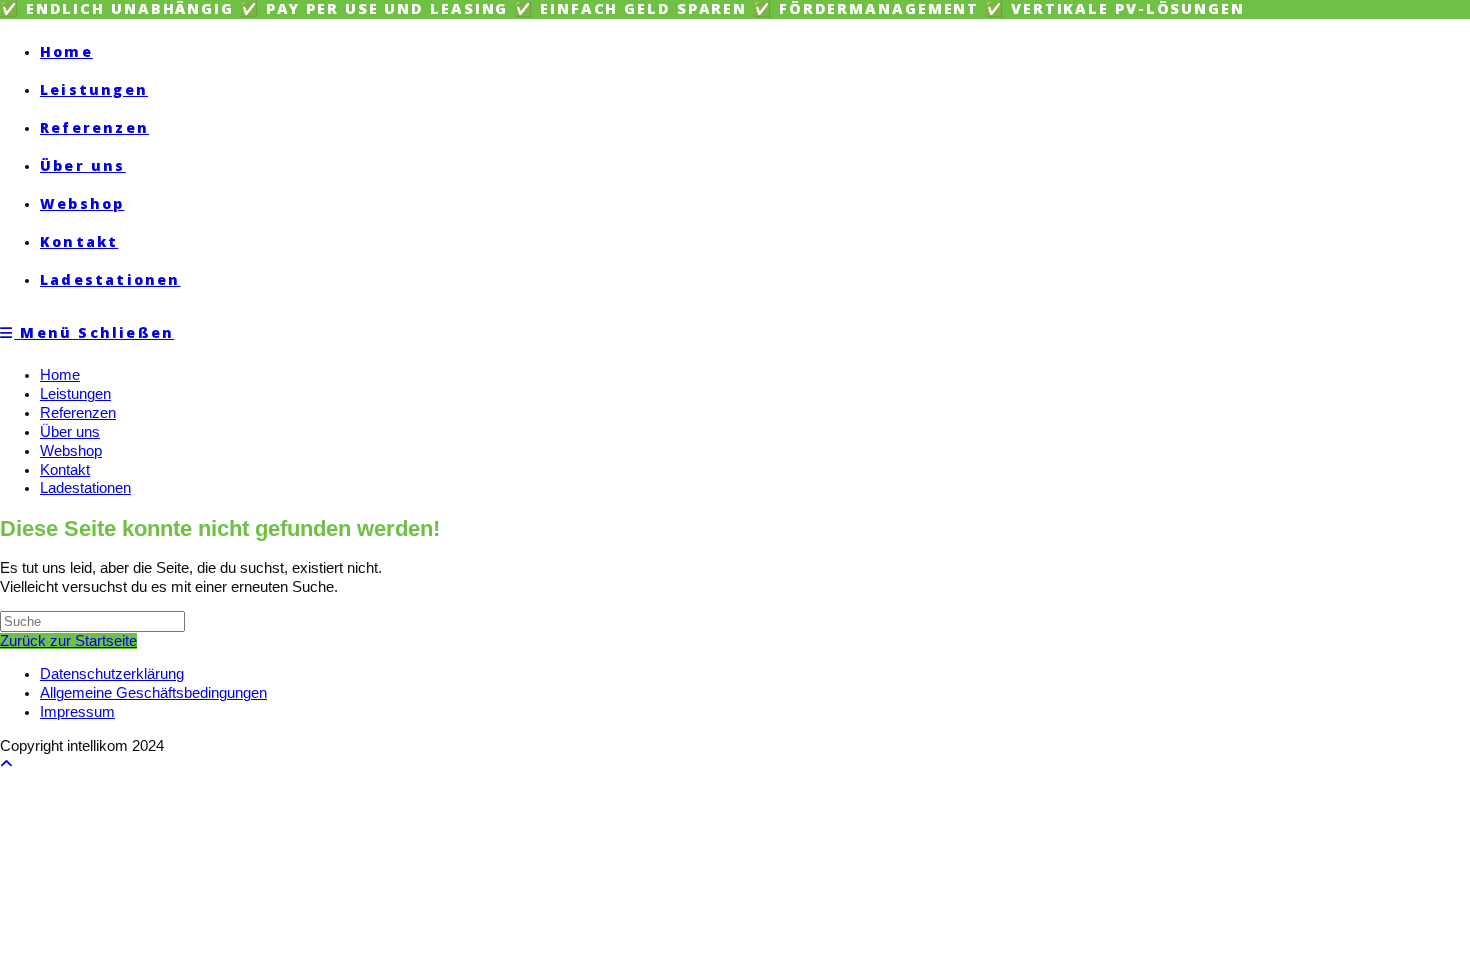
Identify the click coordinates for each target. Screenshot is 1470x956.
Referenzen (78, 413)
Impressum (77, 712)
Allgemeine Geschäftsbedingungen (153, 693)
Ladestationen (85, 488)
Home (60, 375)
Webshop (71, 451)
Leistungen (75, 394)
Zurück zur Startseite (68, 641)
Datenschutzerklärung (112, 674)
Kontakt (65, 470)
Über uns (70, 432)
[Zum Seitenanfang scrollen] (6, 764)
